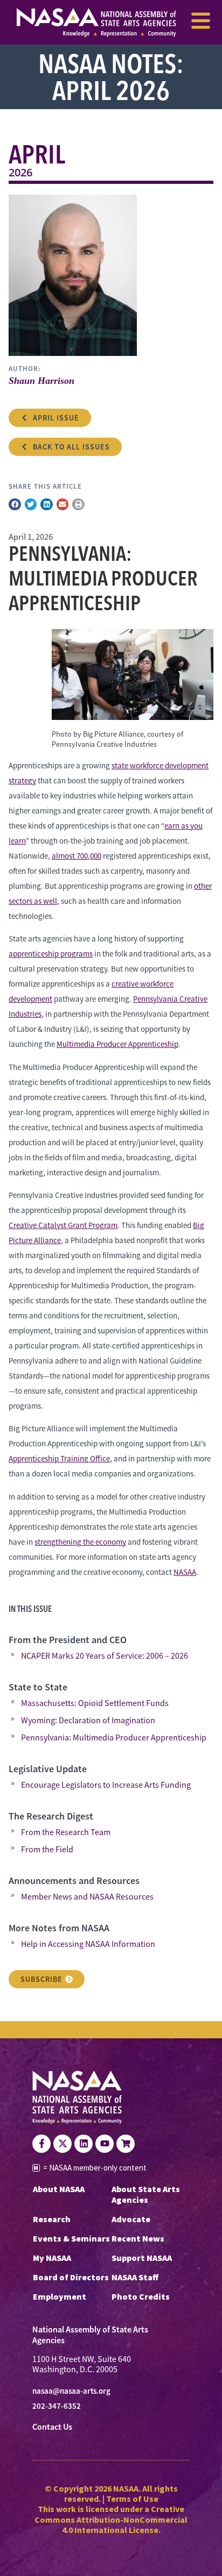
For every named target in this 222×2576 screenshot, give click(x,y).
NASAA (185, 1572)
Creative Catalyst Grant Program (63, 1225)
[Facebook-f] (41, 2144)
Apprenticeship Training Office (59, 1458)
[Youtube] (105, 2144)
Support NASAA (142, 2258)
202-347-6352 (57, 2406)
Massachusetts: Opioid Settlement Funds (95, 1703)
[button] (15, 505)
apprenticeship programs (51, 954)
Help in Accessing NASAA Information (88, 1944)
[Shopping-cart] (126, 2144)
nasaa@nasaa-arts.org (71, 2391)
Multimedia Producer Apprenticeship (117, 1044)
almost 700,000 (77, 856)
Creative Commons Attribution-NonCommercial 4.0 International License (111, 2519)
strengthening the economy (80, 1542)
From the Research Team (66, 1832)
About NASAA (59, 2189)
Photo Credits (141, 2296)
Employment (60, 2296)
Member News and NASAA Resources (87, 1897)
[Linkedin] (84, 2144)
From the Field (47, 1850)
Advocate (131, 2219)
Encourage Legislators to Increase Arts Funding (106, 1785)
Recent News (138, 2238)
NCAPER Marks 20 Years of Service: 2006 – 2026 (105, 1656)
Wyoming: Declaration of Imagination (88, 1721)
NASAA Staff (135, 2277)
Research (52, 2219)
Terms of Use (132, 2499)
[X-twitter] (63, 2144)
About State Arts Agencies (146, 2194)
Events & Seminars (71, 2238)
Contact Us (52, 2427)
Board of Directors (71, 2277)
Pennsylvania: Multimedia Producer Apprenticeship (114, 1738)
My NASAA (52, 2258)
